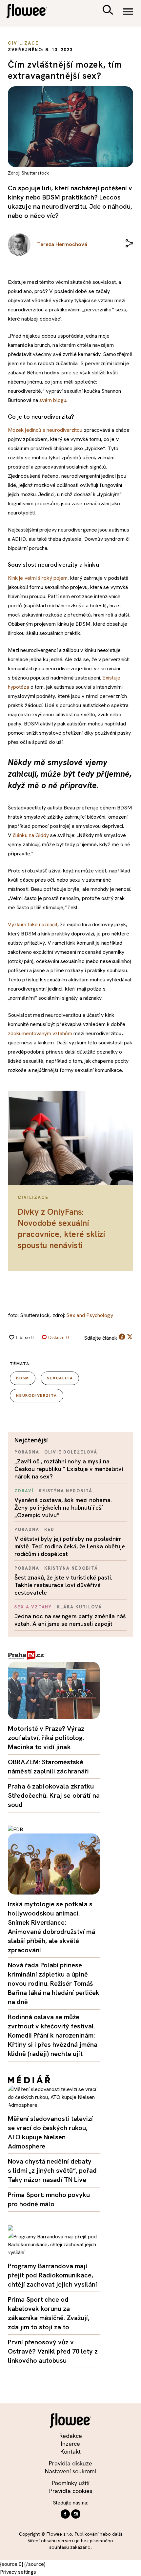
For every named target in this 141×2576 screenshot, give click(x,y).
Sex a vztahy (33, 1607)
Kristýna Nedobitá (66, 1491)
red (49, 1529)
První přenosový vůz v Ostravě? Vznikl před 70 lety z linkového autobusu (53, 2351)
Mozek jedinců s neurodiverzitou (45, 430)
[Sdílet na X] (130, 1337)
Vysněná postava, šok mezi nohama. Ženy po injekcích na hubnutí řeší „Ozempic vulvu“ (63, 1508)
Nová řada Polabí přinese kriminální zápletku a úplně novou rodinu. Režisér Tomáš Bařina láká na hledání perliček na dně (54, 1983)
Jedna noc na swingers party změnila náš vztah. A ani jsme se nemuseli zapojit (70, 1620)
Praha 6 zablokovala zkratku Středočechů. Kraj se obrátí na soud (54, 1795)
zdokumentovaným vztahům (40, 1033)
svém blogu (53, 400)
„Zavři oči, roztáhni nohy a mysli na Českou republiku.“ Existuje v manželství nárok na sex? (69, 1469)
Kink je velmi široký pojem (38, 578)
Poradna (27, 1452)
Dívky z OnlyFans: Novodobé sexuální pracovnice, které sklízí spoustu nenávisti (61, 1229)
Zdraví (24, 1491)
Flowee (31, 12)
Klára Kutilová (79, 1607)
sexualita (60, 1378)
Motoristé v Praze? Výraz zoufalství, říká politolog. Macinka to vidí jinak (46, 1738)
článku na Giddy (31, 835)
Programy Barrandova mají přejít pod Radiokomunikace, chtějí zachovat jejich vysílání (52, 2275)
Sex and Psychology (90, 1315)
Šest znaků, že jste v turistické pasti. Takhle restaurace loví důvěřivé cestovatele (63, 1585)
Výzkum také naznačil (33, 924)
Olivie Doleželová (71, 1452)
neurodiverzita (37, 1395)
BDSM (23, 1378)
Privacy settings (18, 2572)
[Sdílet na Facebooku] (122, 1338)
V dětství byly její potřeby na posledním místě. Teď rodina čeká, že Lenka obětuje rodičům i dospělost (70, 1546)
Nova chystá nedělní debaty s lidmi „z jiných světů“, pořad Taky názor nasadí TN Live (52, 2170)
